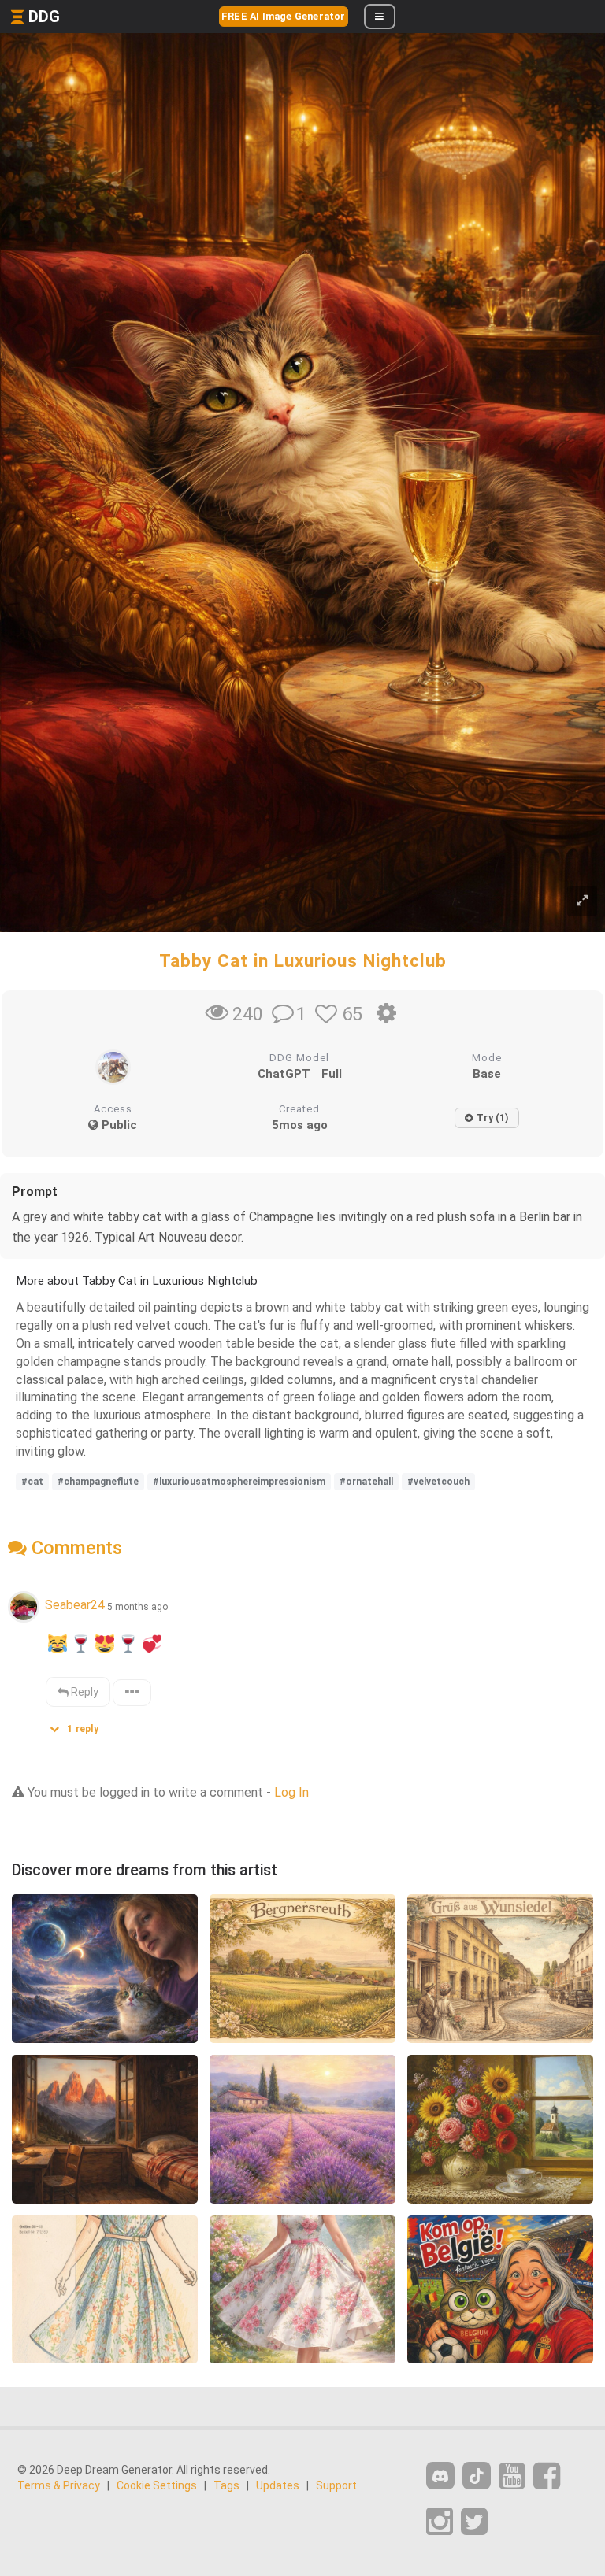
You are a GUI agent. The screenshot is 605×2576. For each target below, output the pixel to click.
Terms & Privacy (59, 2485)
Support (336, 2485)
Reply (84, 1692)
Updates (278, 2485)
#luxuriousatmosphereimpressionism (239, 1482)
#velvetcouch (438, 1482)
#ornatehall (366, 1482)
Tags (226, 2485)
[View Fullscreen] (582, 901)
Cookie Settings (157, 2485)
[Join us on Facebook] (547, 2476)
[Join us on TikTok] (477, 2476)
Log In (291, 1792)
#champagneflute (98, 1482)
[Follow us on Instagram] (440, 2522)
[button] (80, 1725)
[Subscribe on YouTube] (512, 2476)
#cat (32, 1482)
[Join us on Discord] (440, 2476)
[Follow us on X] (474, 2522)
